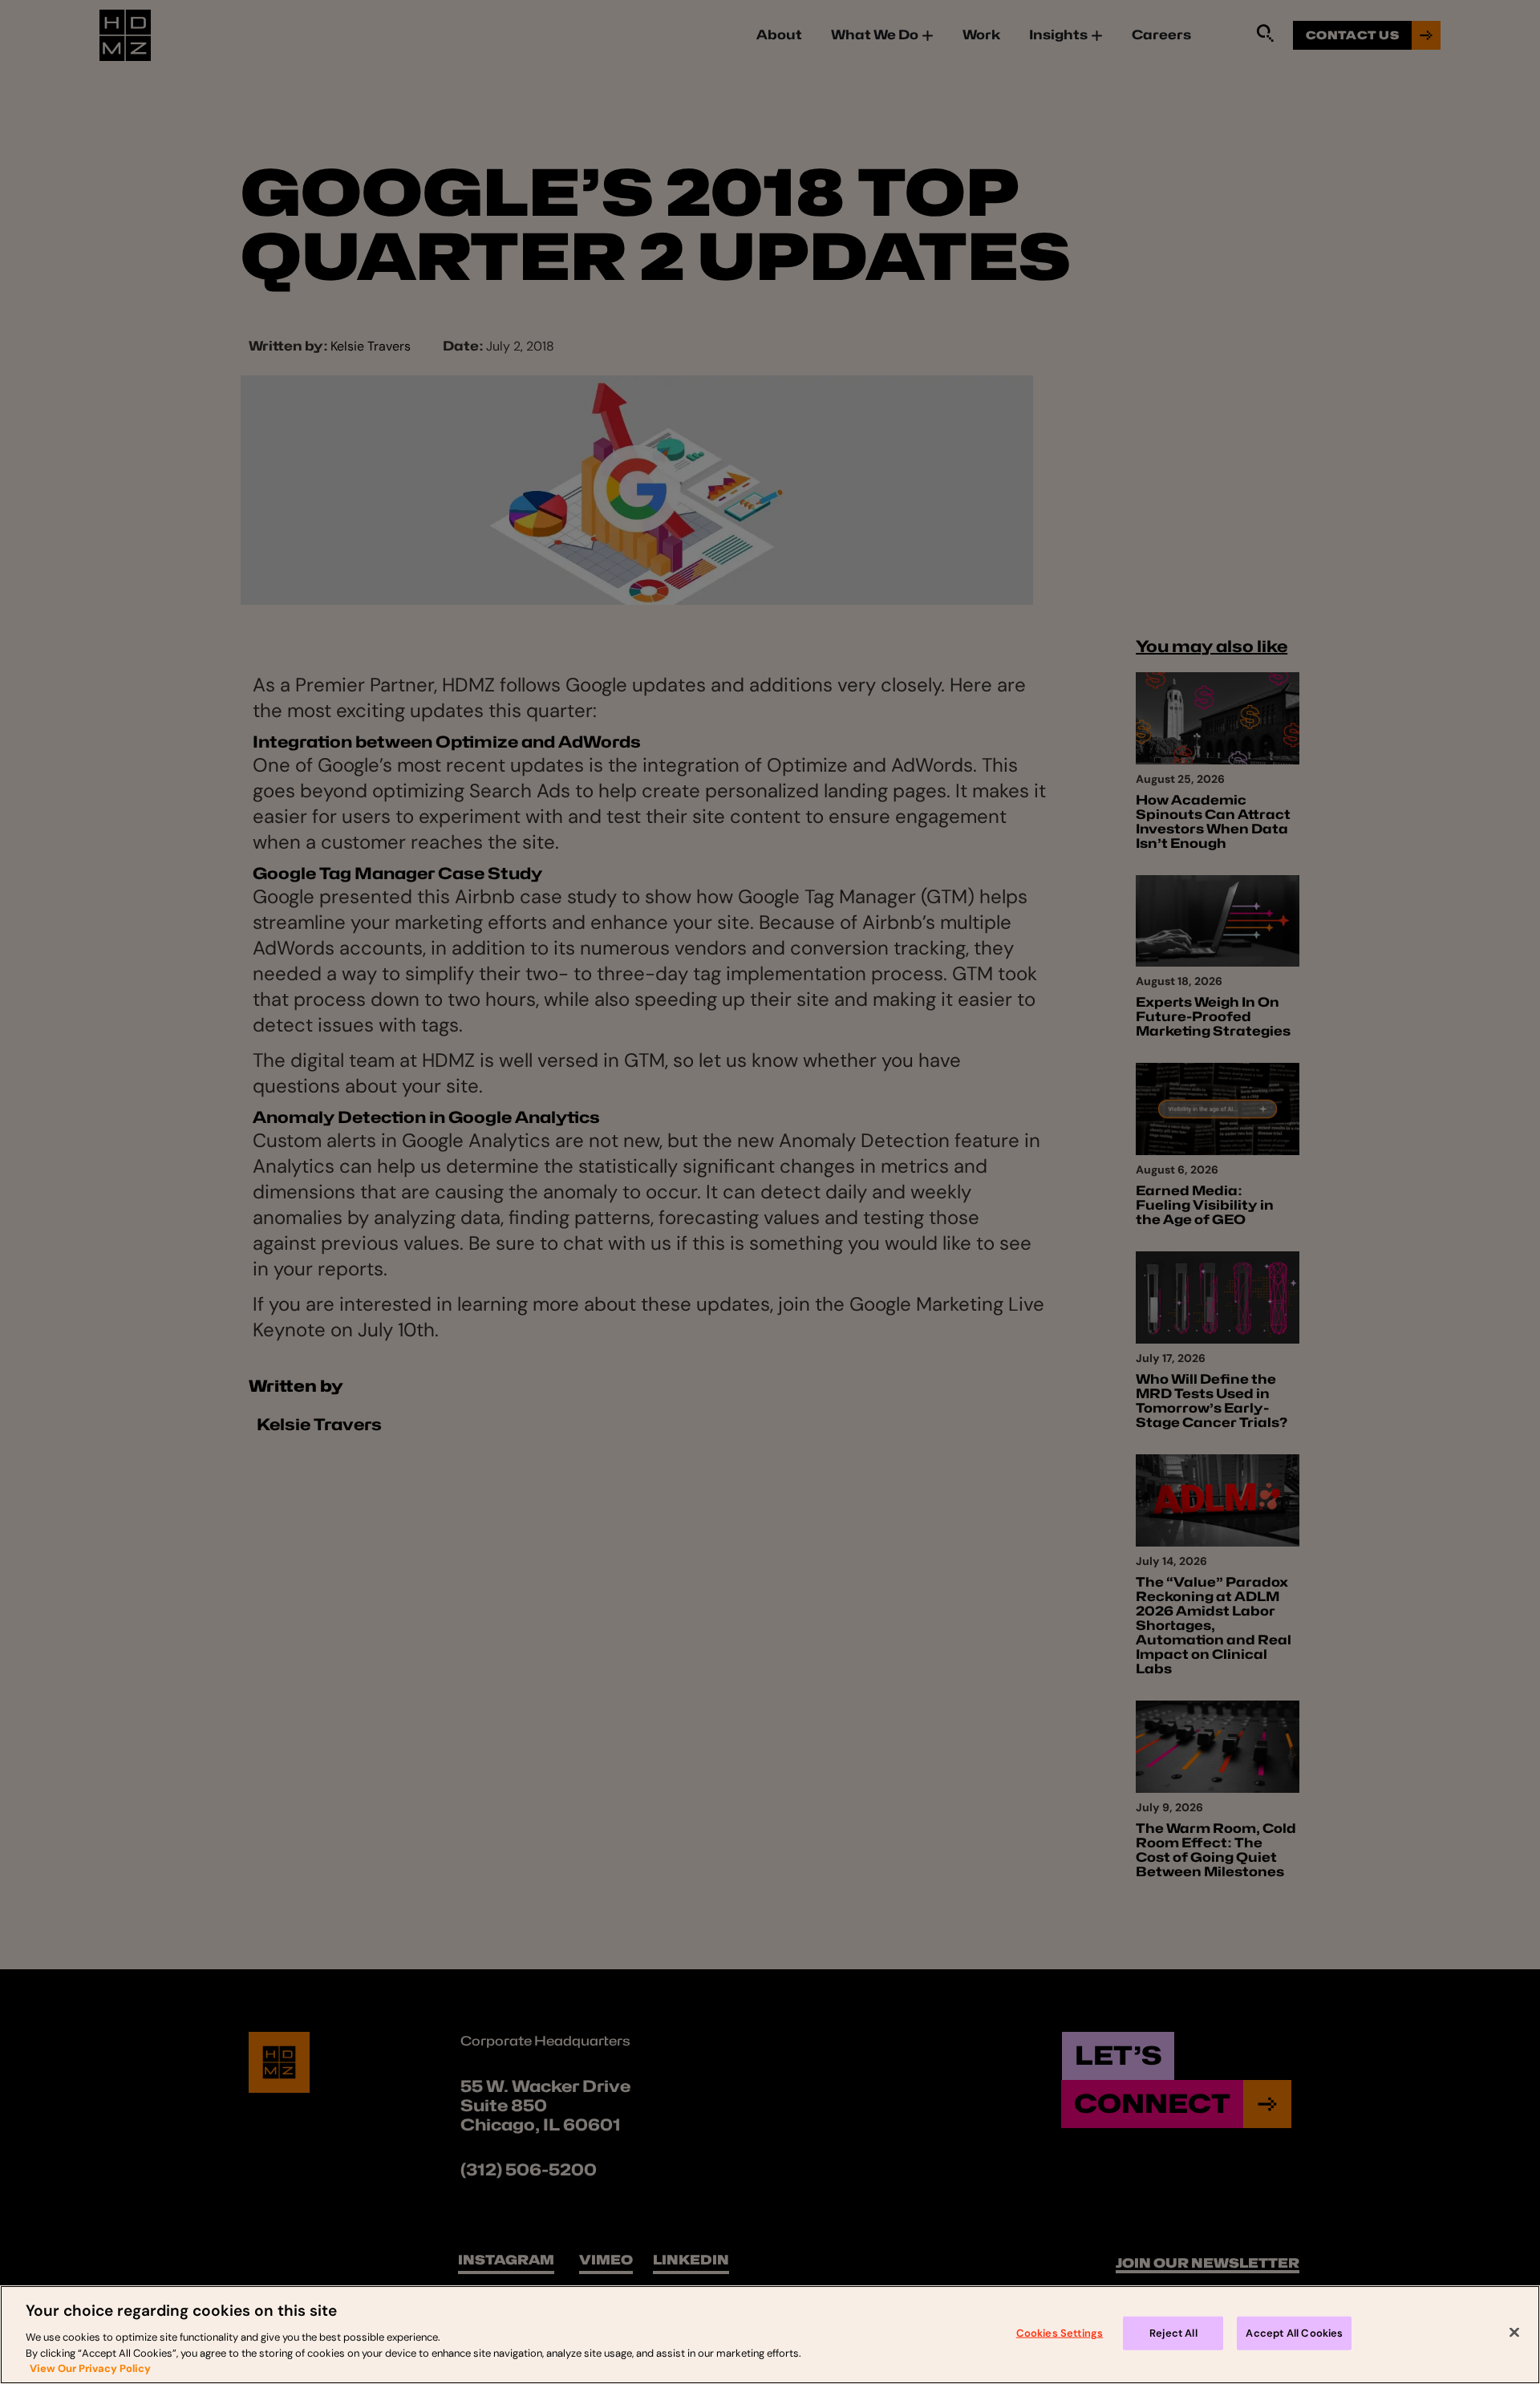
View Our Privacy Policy (90, 2368)
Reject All (1173, 2333)
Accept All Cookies (1294, 2333)
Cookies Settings (1060, 2333)
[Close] (1514, 2333)
